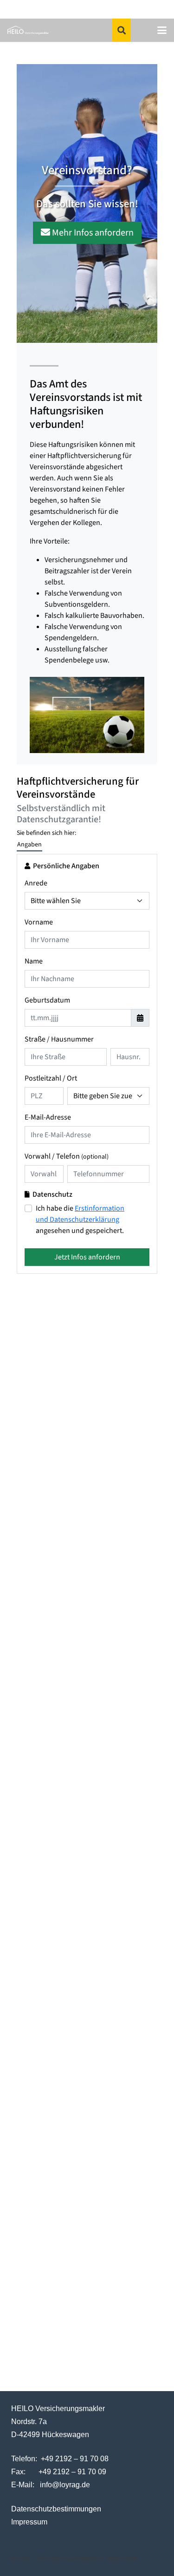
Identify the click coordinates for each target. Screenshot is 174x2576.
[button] (122, 30)
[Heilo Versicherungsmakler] (28, 30)
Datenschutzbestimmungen (56, 2509)
